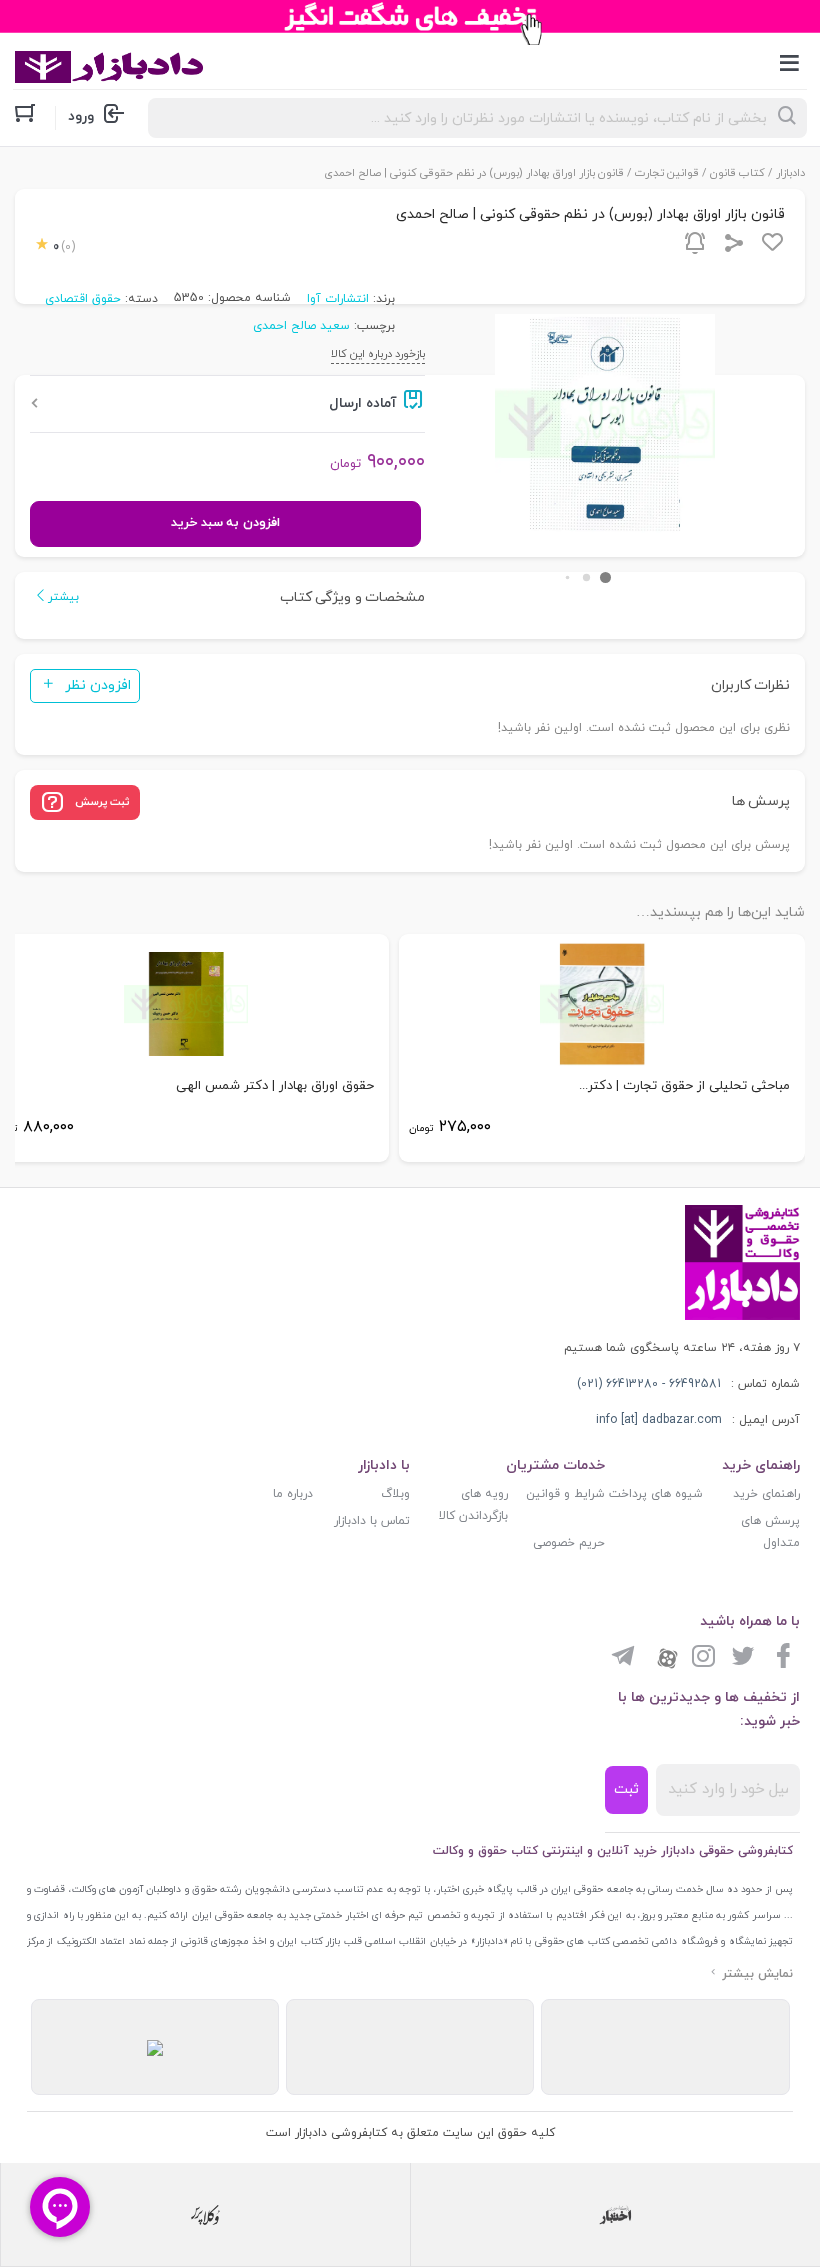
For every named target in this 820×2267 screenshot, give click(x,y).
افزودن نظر (98, 685)
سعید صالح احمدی (301, 326)
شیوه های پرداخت (656, 1494)
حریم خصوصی (569, 1543)
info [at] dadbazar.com (659, 1420)
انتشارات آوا (338, 299)
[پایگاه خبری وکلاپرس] (205, 2215)
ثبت (626, 1789)
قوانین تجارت (667, 173)
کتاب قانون (737, 173)
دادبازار (790, 173)
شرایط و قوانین (565, 1494)
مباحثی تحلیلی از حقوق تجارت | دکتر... (684, 1086)
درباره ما (293, 1494)
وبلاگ (395, 1494)
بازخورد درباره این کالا (378, 354)
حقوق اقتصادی (83, 299)
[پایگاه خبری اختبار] (615, 2215)
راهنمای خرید (766, 1494)
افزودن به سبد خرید (225, 523)
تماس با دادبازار (372, 1521)
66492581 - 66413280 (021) (649, 1384)
